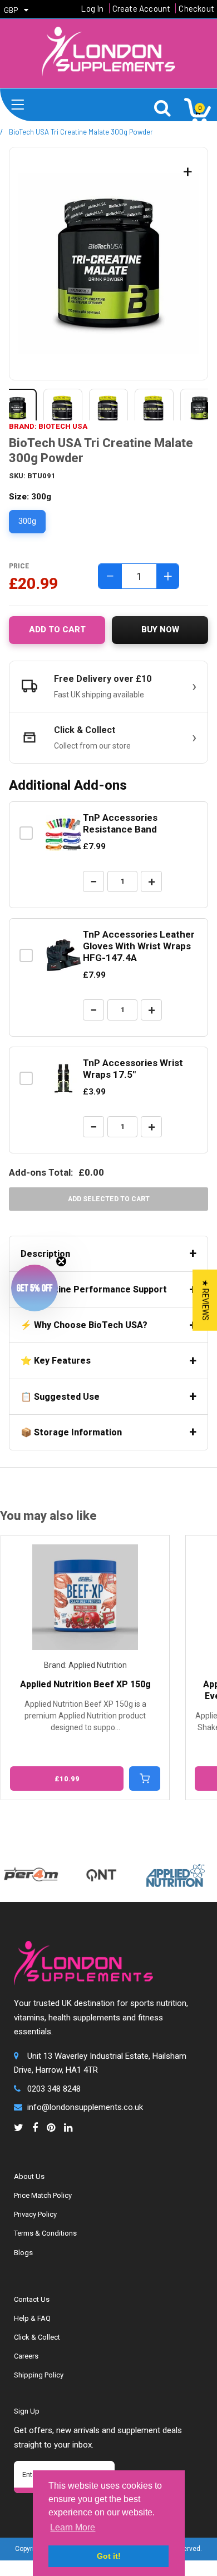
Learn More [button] (73, 2527)
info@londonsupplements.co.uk (85, 2107)
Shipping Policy (39, 2375)
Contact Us (32, 2299)
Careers (26, 2356)
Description (45, 1254)
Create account (142, 8)
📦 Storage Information (71, 1432)
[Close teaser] (61, 1261)
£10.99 (67, 1779)
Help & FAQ (32, 2318)
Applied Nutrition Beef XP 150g (85, 1684)
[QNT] (88, 1864)
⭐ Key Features (56, 1361)
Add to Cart (57, 630)
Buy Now (160, 630)
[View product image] (63, 408)
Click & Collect (37, 2337)
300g (27, 521)
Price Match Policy (43, 2195)
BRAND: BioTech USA (48, 426)
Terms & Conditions (45, 2233)
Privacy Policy (35, 2214)
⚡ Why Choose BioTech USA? (84, 1325)
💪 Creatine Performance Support (94, 1289)
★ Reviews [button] (205, 1300)
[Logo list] (162, 1870)
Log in (92, 8)
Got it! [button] (109, 2556)
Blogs (23, 2253)
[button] (34, 1288)
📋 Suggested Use (60, 1397)
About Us (29, 2176)
